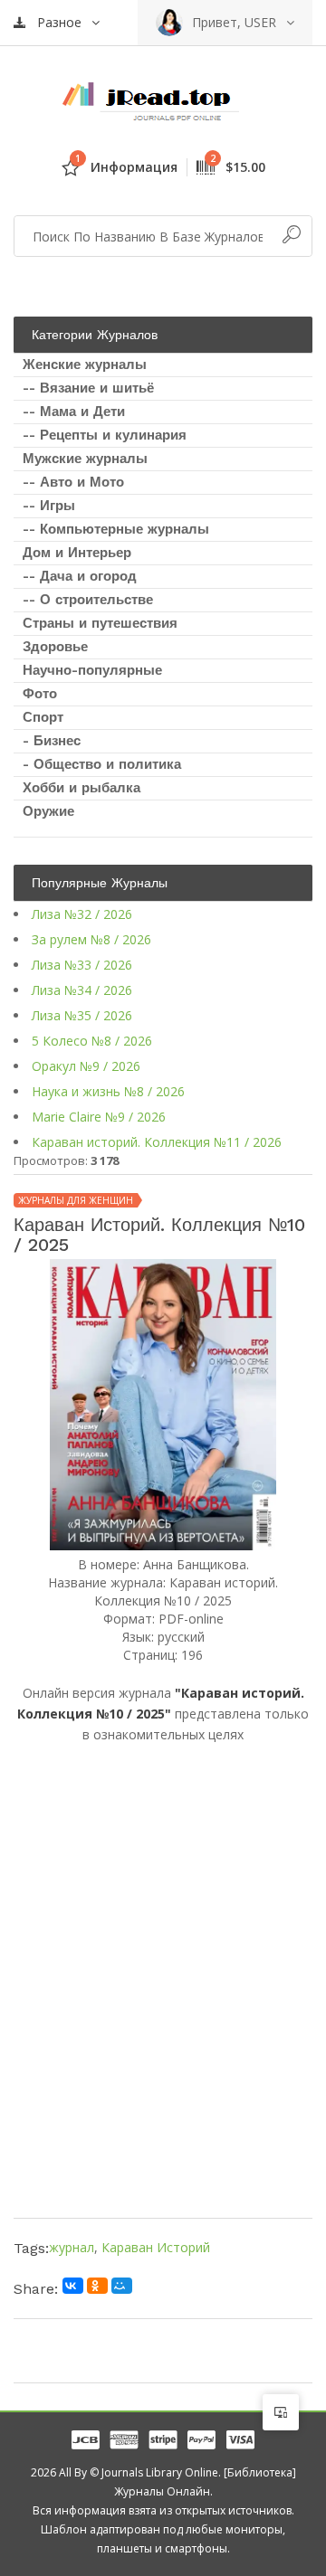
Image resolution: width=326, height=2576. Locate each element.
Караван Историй (156, 2247)
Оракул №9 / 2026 (86, 1066)
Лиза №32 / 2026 (82, 914)
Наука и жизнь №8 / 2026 (108, 1091)
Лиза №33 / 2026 (82, 965)
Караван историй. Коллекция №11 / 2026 (157, 1142)
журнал (72, 2247)
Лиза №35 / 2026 (82, 1015)
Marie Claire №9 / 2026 (99, 1117)
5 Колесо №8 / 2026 (92, 1041)
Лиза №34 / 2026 (82, 990)
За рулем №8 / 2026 (91, 939)
